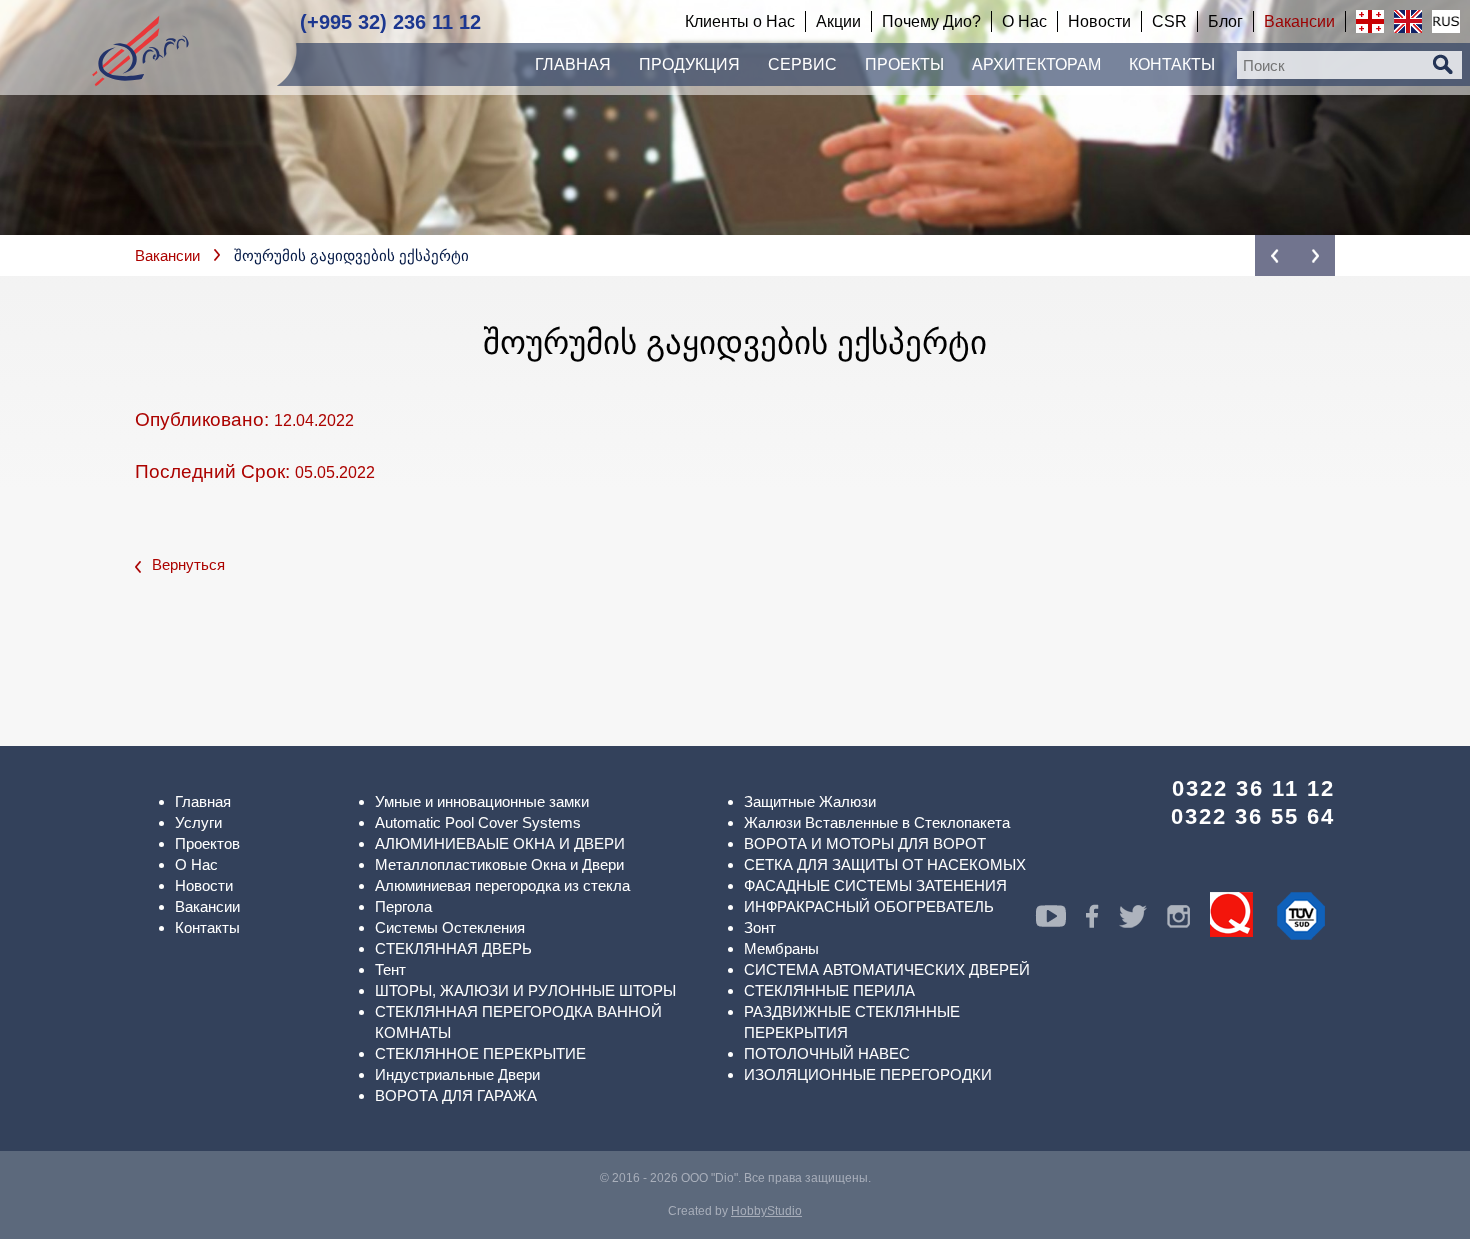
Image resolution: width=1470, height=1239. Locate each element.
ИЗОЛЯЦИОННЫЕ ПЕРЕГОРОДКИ (868, 1074)
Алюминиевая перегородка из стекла (502, 885)
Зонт (760, 927)
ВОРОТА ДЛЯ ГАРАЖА (456, 1095)
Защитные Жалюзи (810, 801)
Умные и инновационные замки (482, 801)
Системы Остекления (450, 927)
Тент (390, 969)
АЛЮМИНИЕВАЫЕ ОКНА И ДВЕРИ (500, 843)
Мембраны (781, 948)
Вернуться (188, 564)
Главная (203, 801)
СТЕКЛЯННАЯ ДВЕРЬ (453, 948)
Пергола (403, 906)
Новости (204, 885)
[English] (1408, 21)
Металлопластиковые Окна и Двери (499, 864)
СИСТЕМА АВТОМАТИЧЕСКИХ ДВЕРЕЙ (887, 969)
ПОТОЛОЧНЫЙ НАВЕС (827, 1053)
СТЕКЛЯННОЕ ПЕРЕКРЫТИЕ (480, 1053)
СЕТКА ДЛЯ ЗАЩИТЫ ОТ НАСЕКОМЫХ (885, 864)
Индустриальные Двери (457, 1074)
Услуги (198, 822)
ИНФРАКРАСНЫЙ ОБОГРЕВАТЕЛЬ (869, 906)
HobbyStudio (766, 1211)
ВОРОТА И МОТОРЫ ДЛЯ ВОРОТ (865, 843)
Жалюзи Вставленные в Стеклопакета (877, 822)
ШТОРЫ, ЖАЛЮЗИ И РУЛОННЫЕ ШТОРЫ (525, 990)
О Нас (196, 864)
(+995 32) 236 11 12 (390, 22)
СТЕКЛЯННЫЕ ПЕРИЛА (829, 990)
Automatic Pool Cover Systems (478, 822)
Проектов (207, 843)
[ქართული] (1370, 21)
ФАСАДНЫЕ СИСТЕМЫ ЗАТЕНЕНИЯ (875, 885)
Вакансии (167, 255)
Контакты (207, 927)
